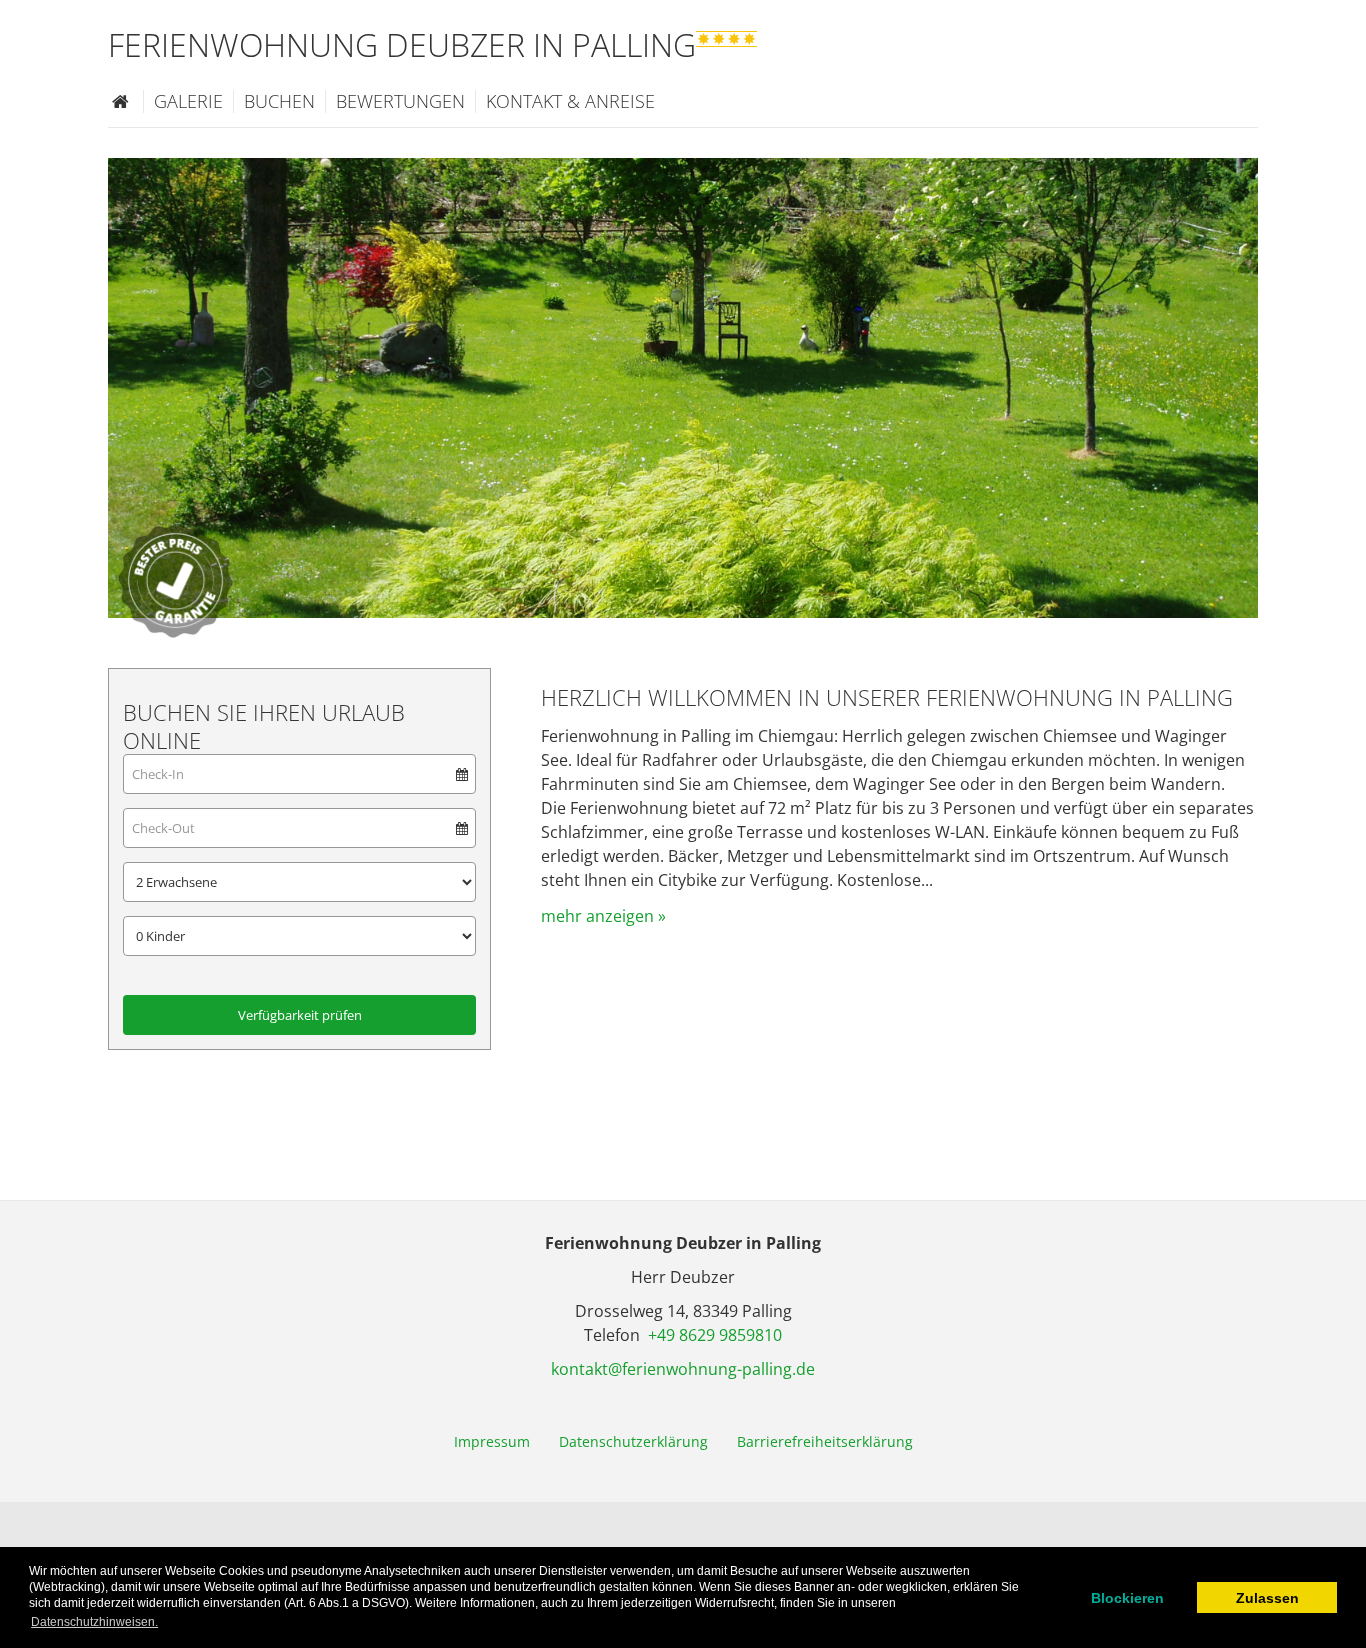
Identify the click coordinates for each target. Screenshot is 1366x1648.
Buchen (279, 101)
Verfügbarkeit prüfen (300, 1015)
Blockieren (1127, 1598)
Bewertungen (400, 101)
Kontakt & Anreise (570, 101)
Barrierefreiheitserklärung (825, 1441)
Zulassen (1267, 1598)
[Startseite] (120, 101)
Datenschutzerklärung (633, 1441)
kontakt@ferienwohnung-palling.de (683, 1369)
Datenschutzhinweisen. (94, 1622)
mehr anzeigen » (603, 916)
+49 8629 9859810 (715, 1335)
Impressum (492, 1441)
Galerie (188, 101)
